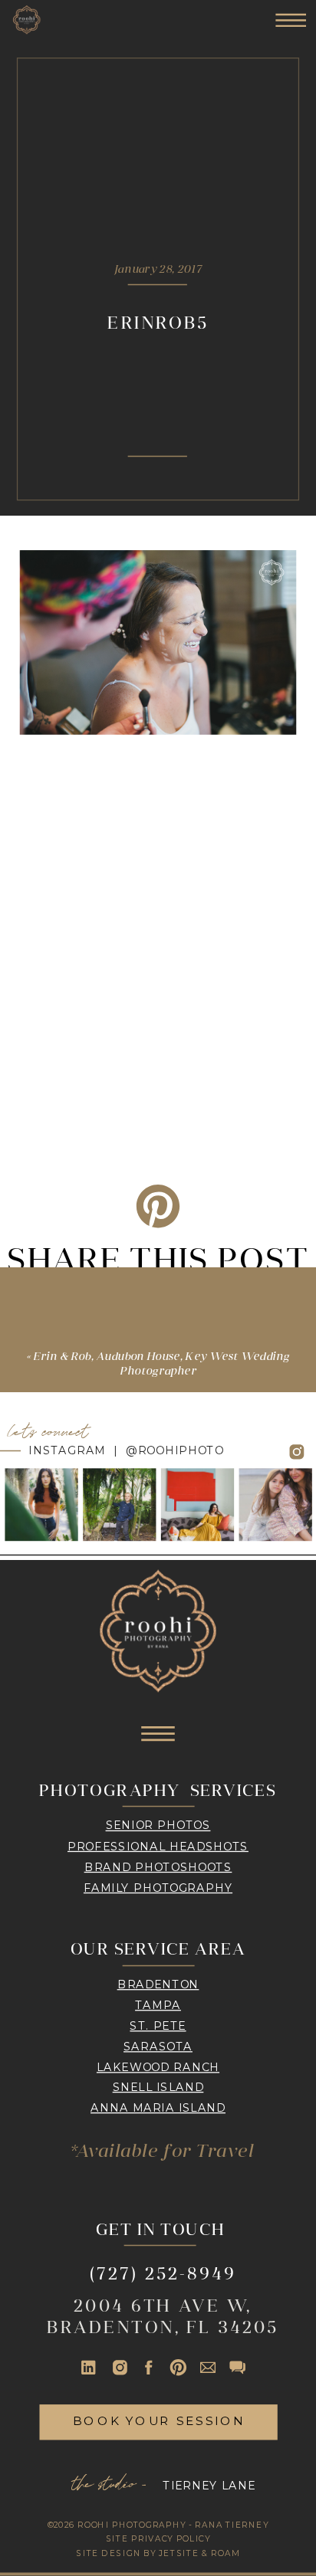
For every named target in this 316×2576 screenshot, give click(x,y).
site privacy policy (158, 2539)
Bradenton (158, 1984)
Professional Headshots (158, 1846)
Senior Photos (158, 1825)
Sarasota (158, 2046)
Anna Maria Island (158, 2108)
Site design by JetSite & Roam (158, 2553)
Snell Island (158, 2087)
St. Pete (158, 2025)
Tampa (158, 2004)
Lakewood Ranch (158, 2066)
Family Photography (158, 1887)
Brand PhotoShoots (158, 1866)
